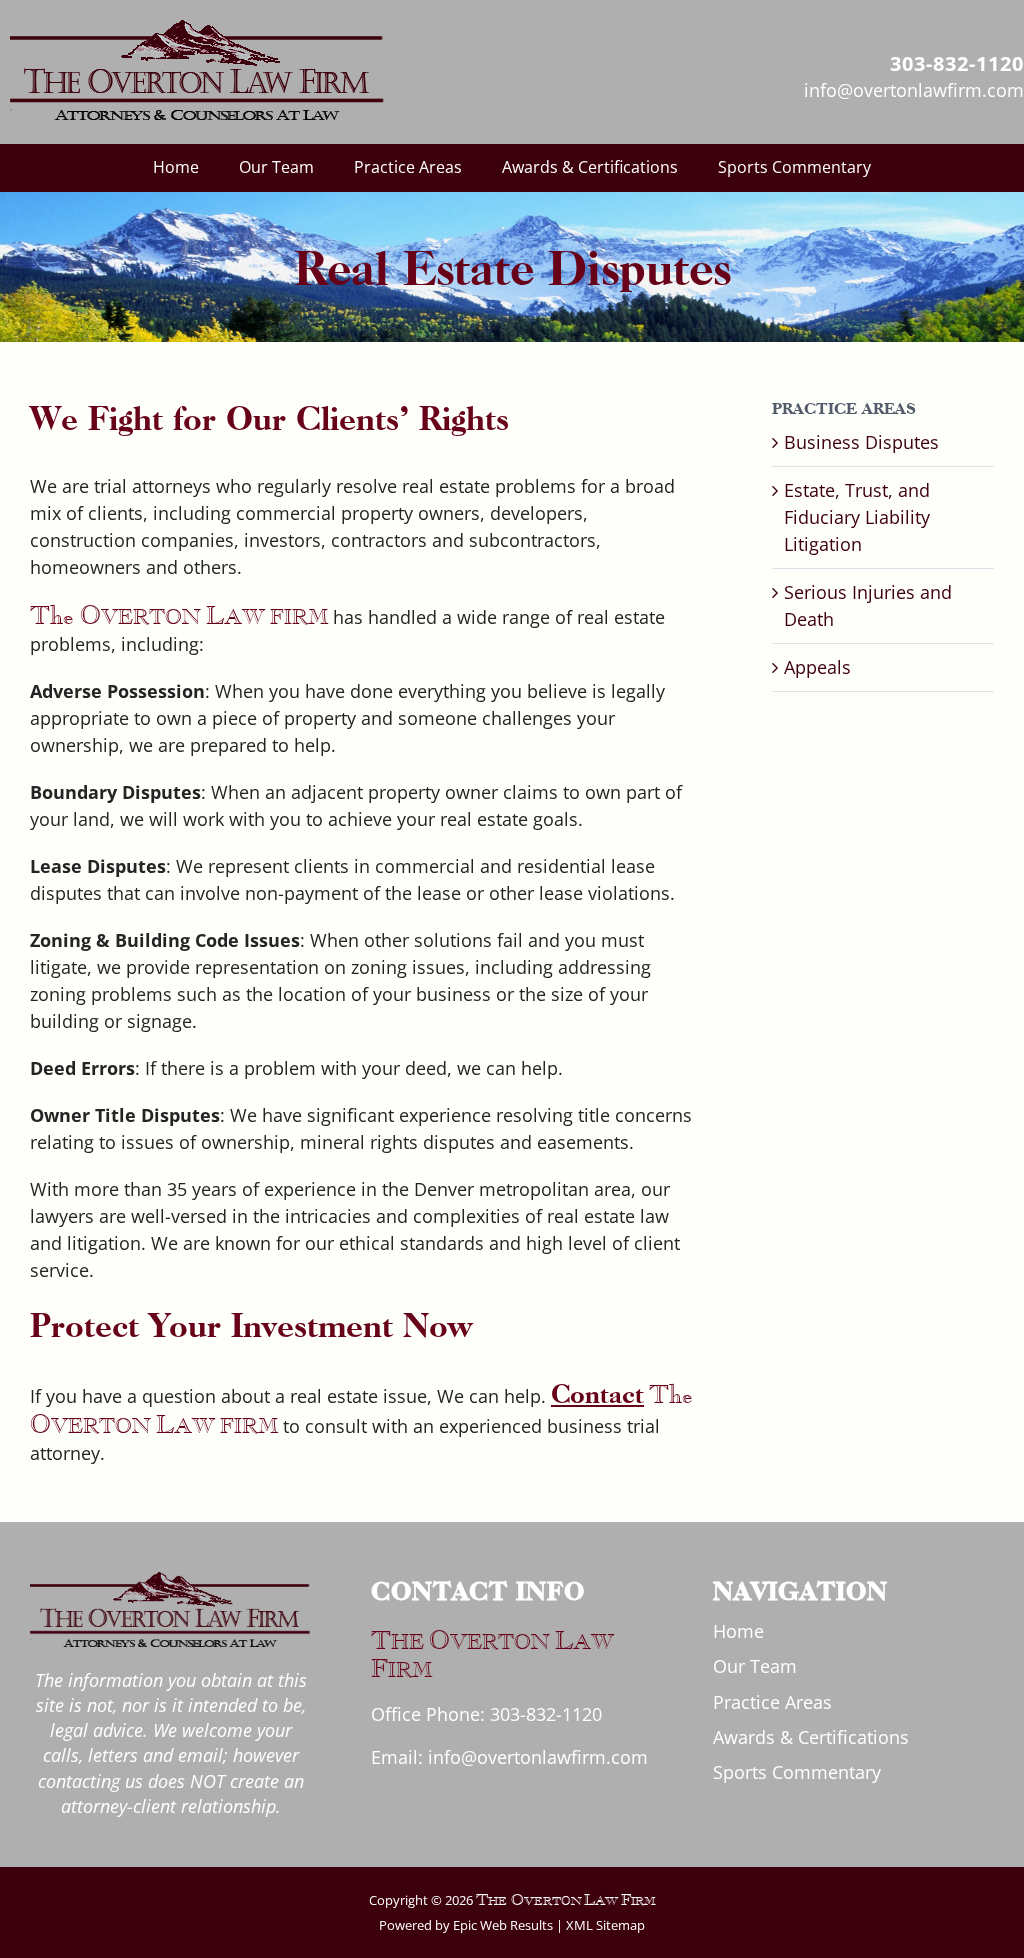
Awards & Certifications (811, 1737)
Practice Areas (772, 1702)
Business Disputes (861, 442)
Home (738, 1631)
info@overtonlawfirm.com (538, 1757)
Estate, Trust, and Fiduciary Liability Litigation (857, 517)
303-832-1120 (546, 1714)
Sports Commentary (797, 1772)
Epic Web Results (501, 1925)
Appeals (817, 667)
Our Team (755, 1666)
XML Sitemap (605, 1925)
